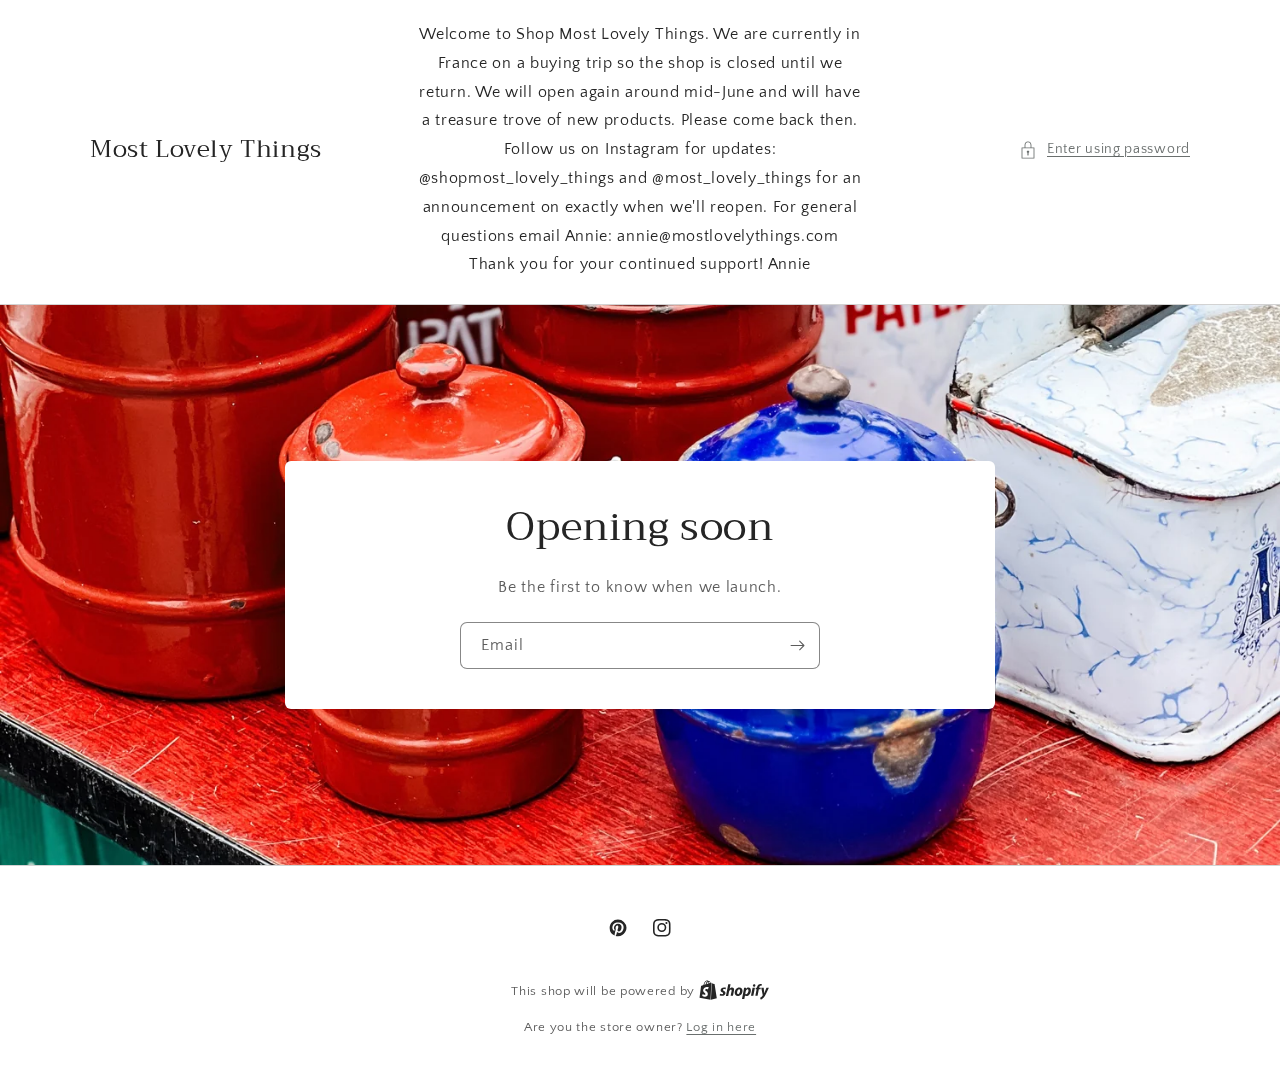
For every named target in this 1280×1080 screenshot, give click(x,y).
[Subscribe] (797, 645)
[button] (1104, 149)
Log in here (721, 1027)
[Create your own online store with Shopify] (734, 991)
